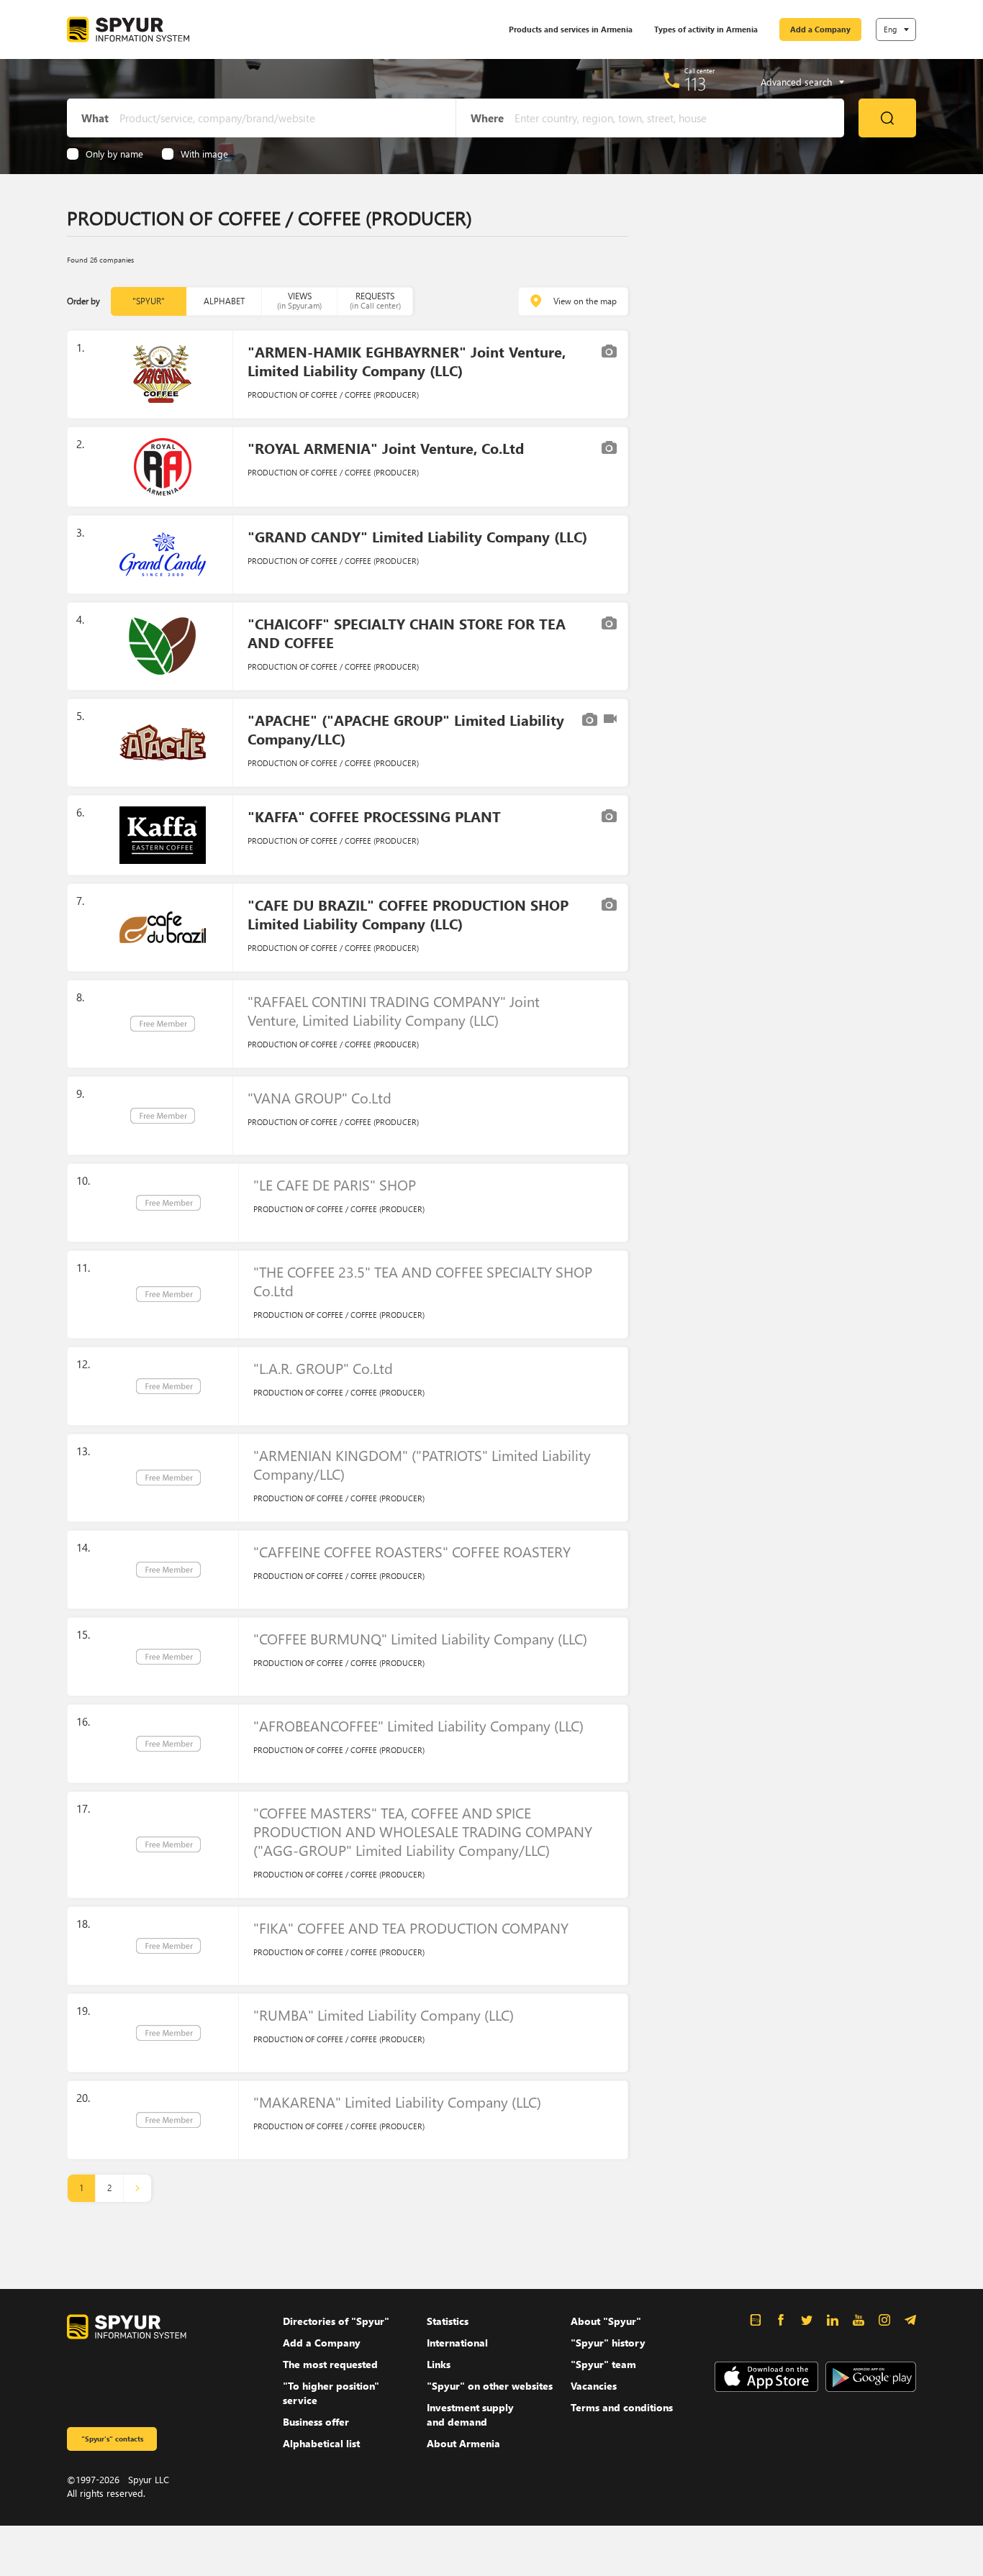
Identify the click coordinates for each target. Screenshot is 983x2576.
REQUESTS (375, 300)
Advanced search (796, 82)
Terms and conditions (622, 2407)
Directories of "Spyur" (336, 2321)
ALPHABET (224, 301)
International (457, 2343)
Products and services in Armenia (571, 29)
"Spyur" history (608, 2343)
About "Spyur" (606, 2321)
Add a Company (820, 29)
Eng (890, 29)
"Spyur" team (603, 2364)
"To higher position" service (331, 2393)
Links (439, 2364)
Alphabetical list (321, 2443)
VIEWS (299, 300)
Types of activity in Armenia (706, 29)
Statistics (448, 2321)
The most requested (330, 2364)
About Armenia (463, 2443)
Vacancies (594, 2386)
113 (696, 83)
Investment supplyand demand (470, 2415)
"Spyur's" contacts (112, 2439)
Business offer (316, 2422)
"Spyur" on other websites (490, 2386)
